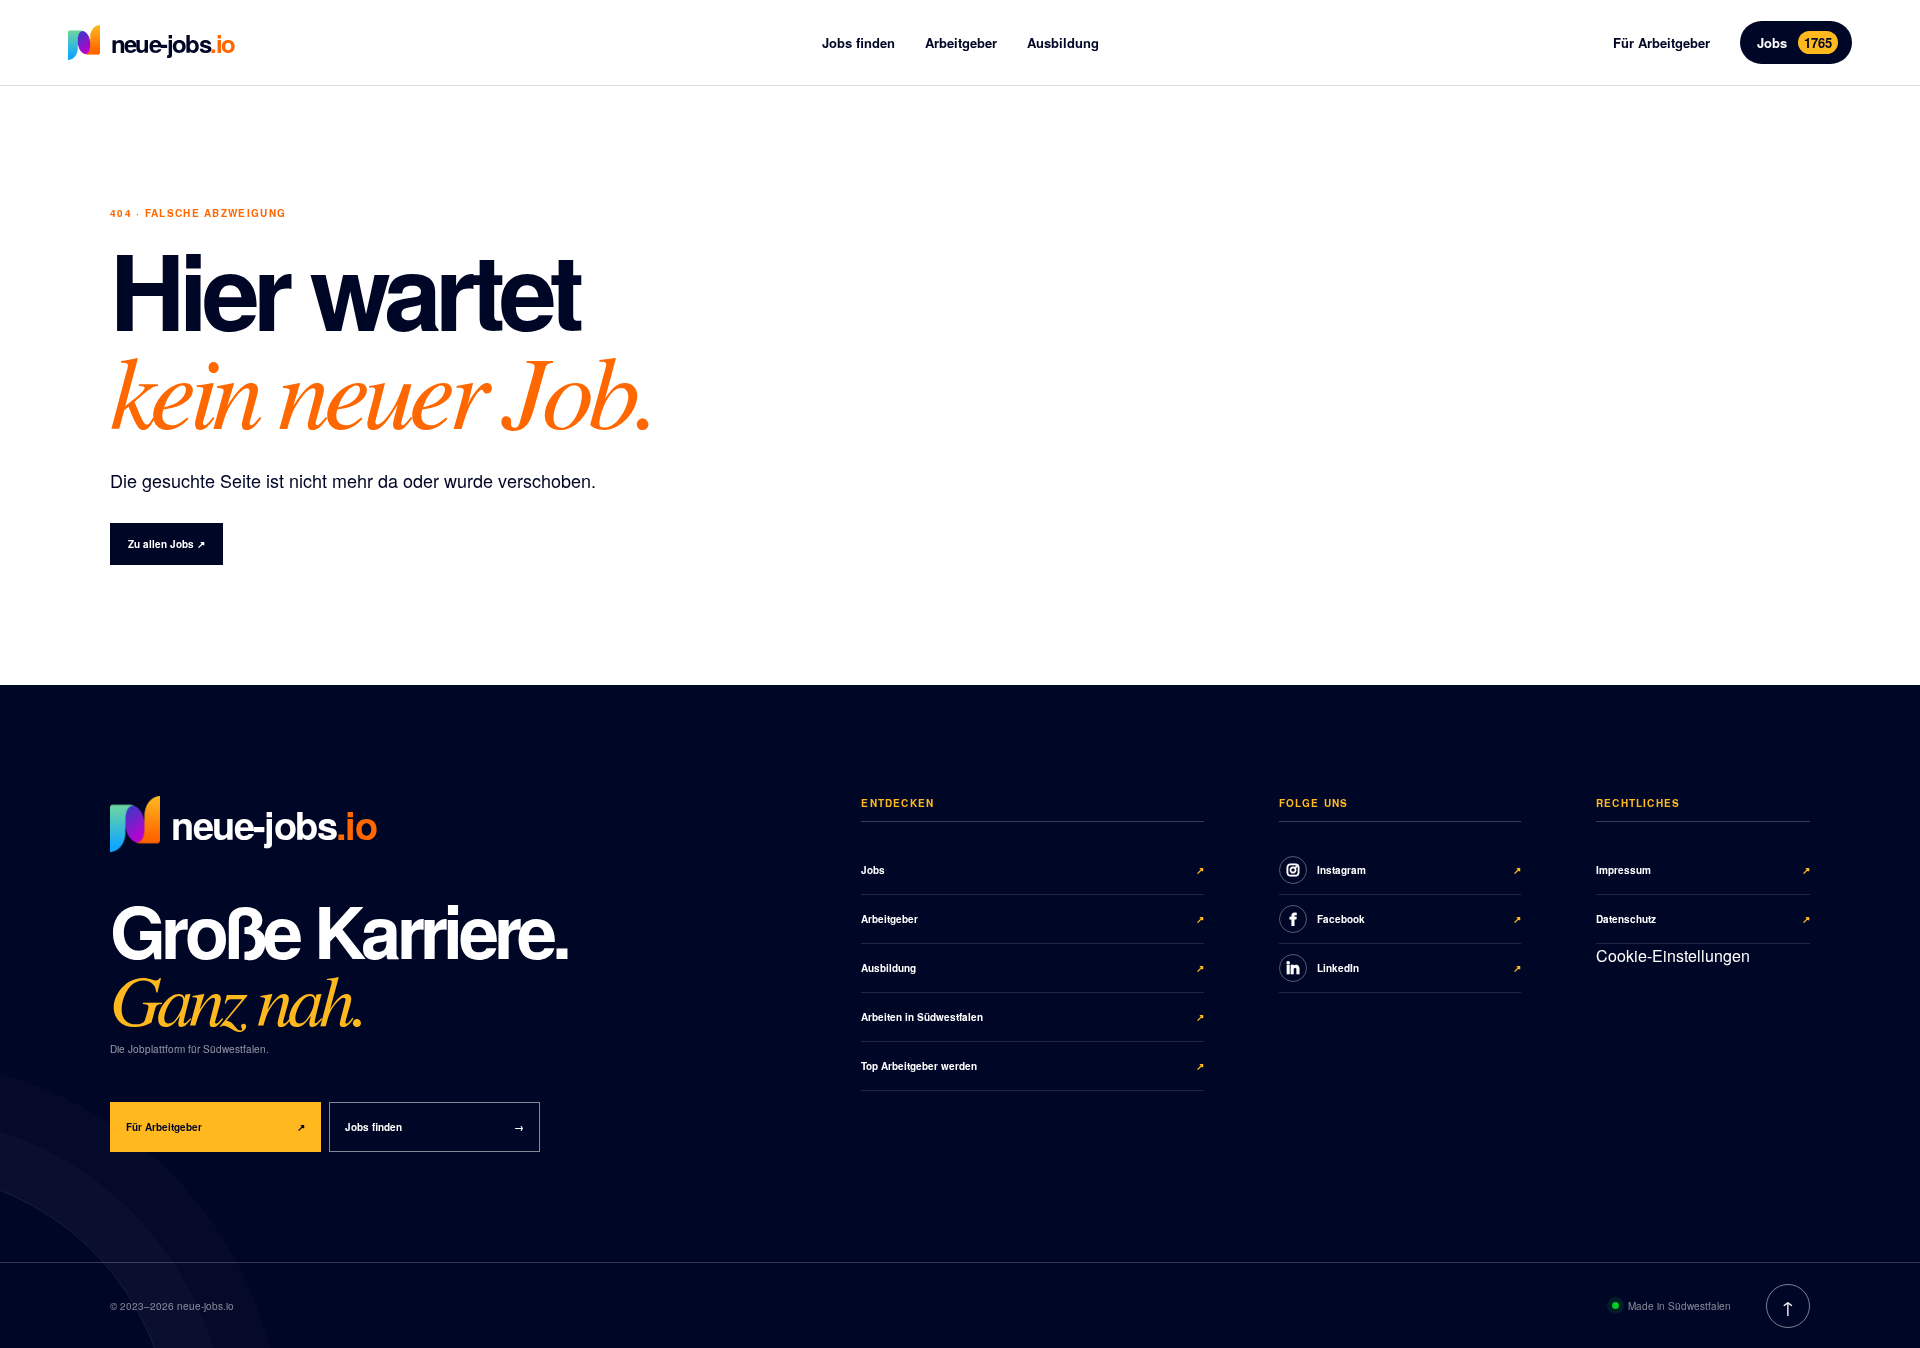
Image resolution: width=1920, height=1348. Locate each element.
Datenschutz (1703, 919)
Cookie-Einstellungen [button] (1673, 955)
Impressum (1703, 870)
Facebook (1419, 919)
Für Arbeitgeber (1661, 42)
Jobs (1794, 42)
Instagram (1419, 870)
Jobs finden (858, 42)
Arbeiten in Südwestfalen (1032, 1017)
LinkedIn (1419, 968)
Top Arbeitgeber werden (1032, 1066)
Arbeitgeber (961, 42)
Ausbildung (1063, 42)
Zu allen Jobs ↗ (166, 544)
